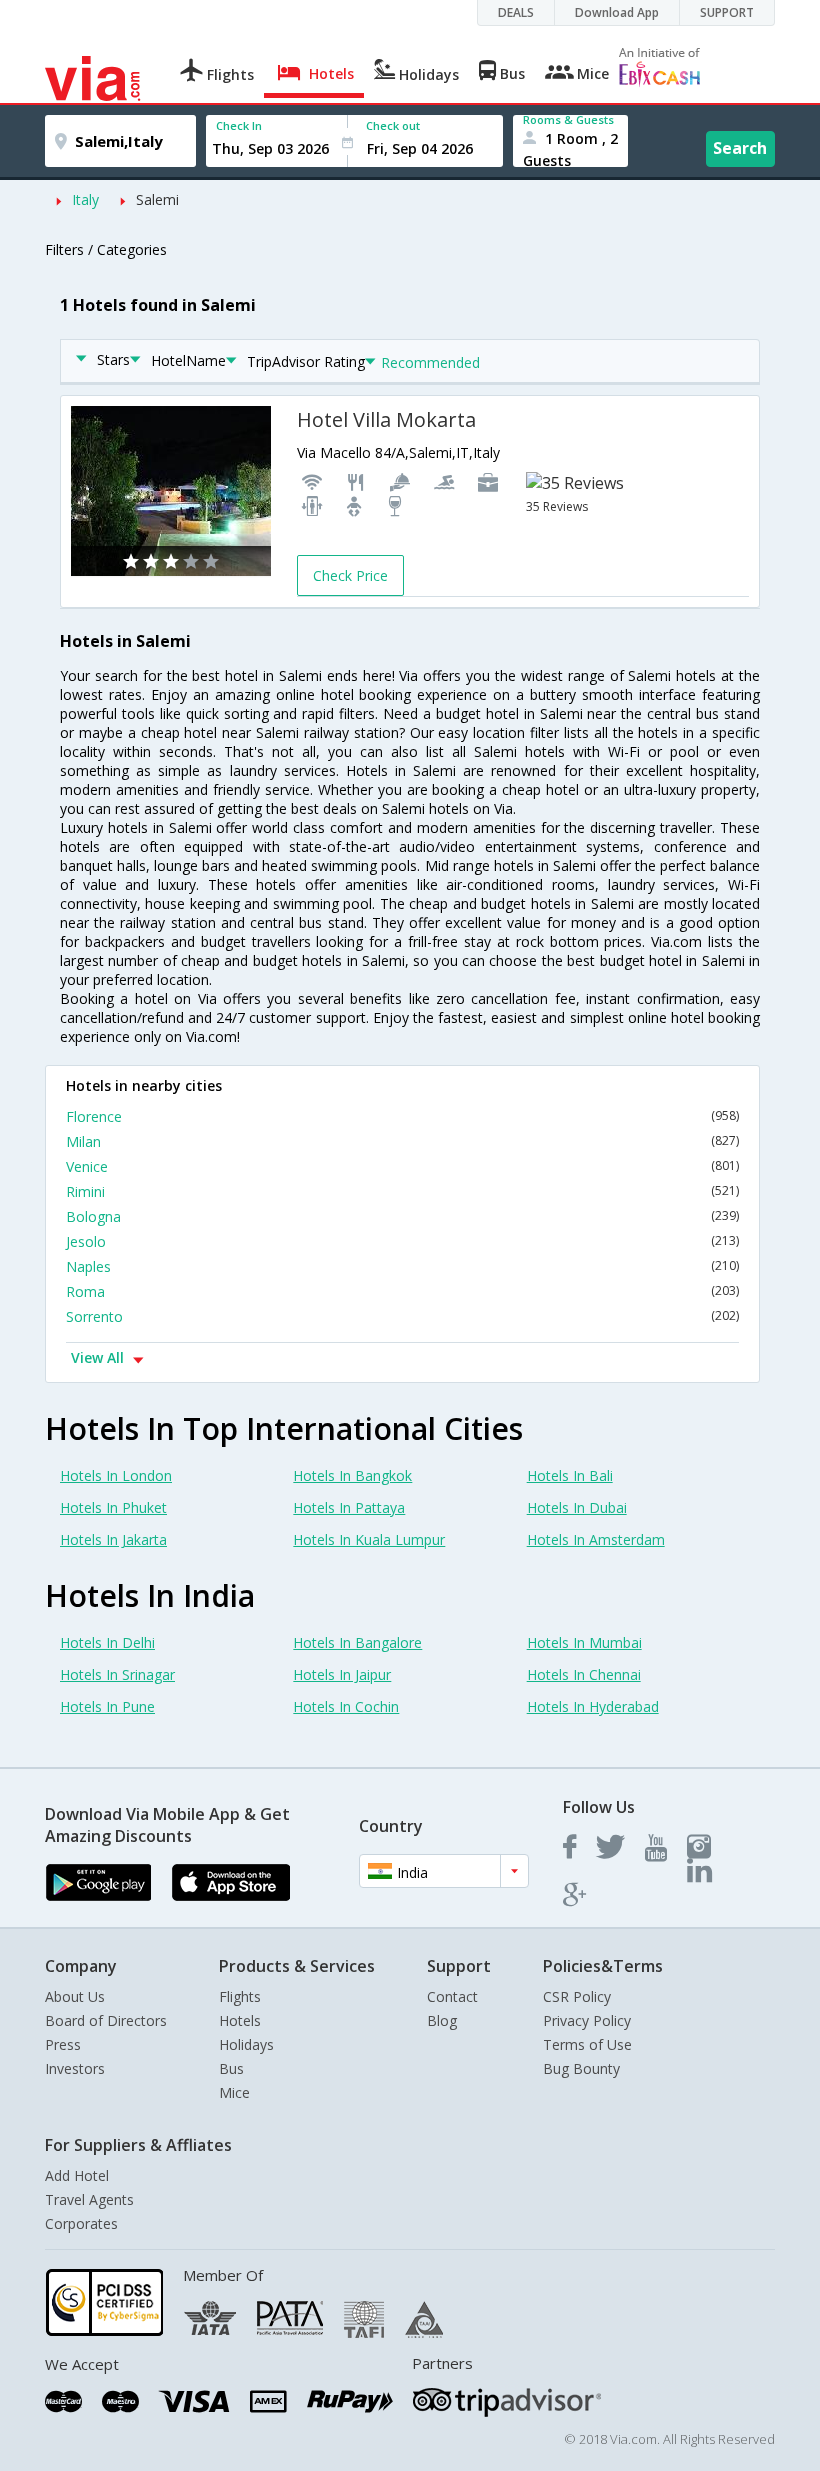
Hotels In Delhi (107, 1642)
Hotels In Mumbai (584, 1642)
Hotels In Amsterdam (596, 1539)
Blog (442, 2020)
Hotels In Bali (570, 1475)
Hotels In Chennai (584, 1674)
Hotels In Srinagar (117, 1674)
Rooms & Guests (568, 119)
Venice (402, 1166)
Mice (234, 2092)
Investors (75, 2068)
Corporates (81, 2223)
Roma (402, 1291)
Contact (452, 1996)
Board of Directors (106, 2020)
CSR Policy (577, 1996)
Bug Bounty (581, 2068)
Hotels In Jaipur (342, 1674)
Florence (402, 1116)
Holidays (246, 2044)
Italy (85, 199)
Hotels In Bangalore (357, 1642)
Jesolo (402, 1241)
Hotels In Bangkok (352, 1475)
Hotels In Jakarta (113, 1539)
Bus (231, 2068)
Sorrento (402, 1316)
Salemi (157, 199)
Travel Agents (89, 2199)
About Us (75, 1996)
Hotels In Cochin (346, 1706)
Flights (240, 1996)
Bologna (402, 1216)
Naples (402, 1266)
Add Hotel (77, 2175)
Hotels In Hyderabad (593, 1706)
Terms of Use (587, 2044)
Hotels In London (116, 1475)
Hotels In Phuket (113, 1507)
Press (63, 2044)
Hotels (240, 2020)
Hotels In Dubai (577, 1507)
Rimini (402, 1191)
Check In (239, 125)
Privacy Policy (587, 2020)
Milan (402, 1141)
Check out (393, 125)
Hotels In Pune (107, 1706)
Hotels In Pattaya (349, 1507)
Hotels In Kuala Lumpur (369, 1539)
